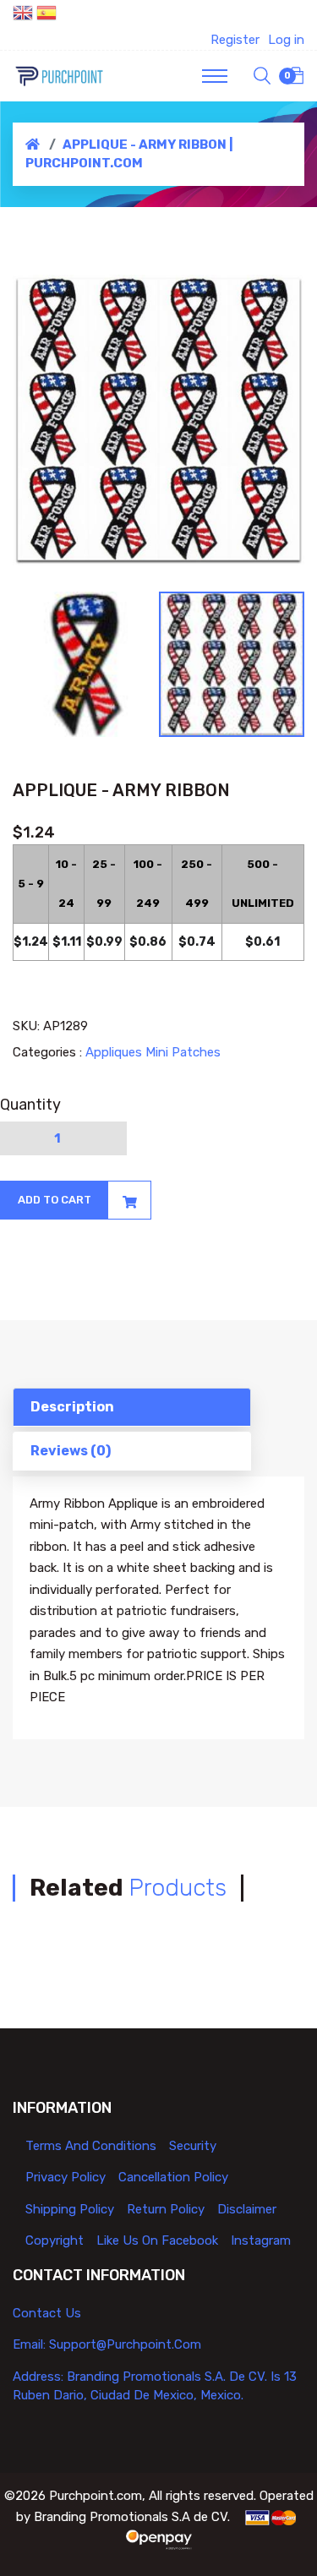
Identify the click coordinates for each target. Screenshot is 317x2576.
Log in (286, 40)
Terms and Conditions (91, 2146)
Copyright (55, 2240)
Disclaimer (247, 2209)
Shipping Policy (70, 2209)
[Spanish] (46, 15)
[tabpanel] (158, 420)
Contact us (47, 2313)
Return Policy (166, 2209)
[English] (23, 15)
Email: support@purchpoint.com (107, 2344)
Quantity (30, 1105)
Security (193, 2146)
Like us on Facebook (157, 2240)
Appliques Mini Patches (153, 1052)
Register (235, 40)
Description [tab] (72, 1407)
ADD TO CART (55, 1200)
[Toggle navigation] (215, 76)
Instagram (261, 2240)
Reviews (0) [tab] (71, 1451)
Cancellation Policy (173, 2177)
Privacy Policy (66, 2177)
